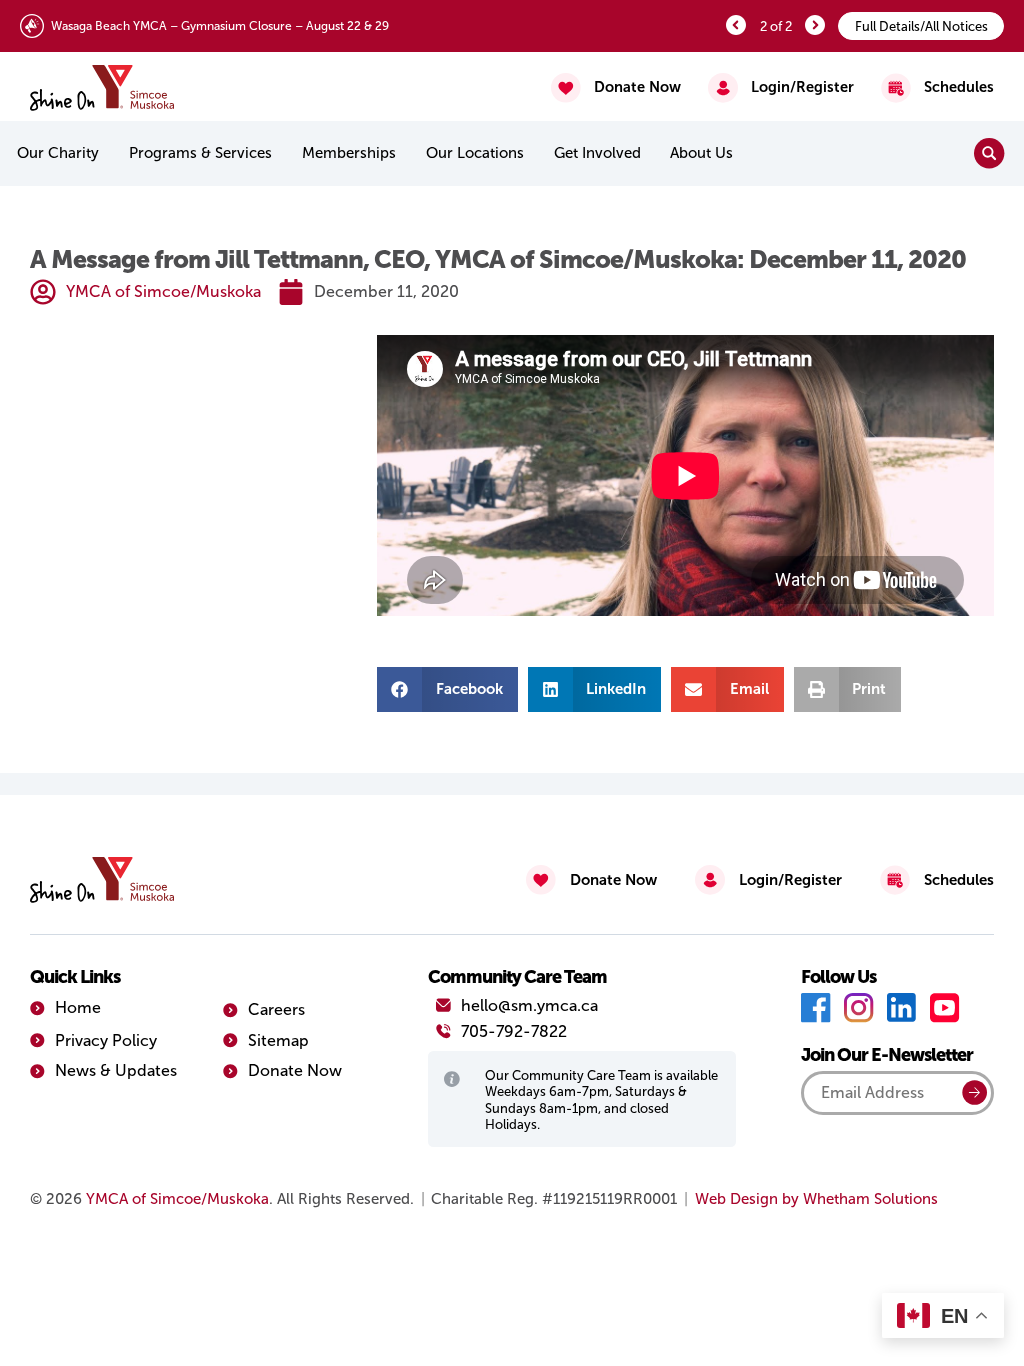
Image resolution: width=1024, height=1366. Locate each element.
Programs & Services (200, 153)
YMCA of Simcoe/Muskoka (177, 1199)
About (701, 153)
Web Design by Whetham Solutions (816, 1199)
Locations (475, 153)
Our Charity (58, 153)
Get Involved (597, 153)
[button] (447, 689)
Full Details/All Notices (921, 26)
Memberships (349, 153)
